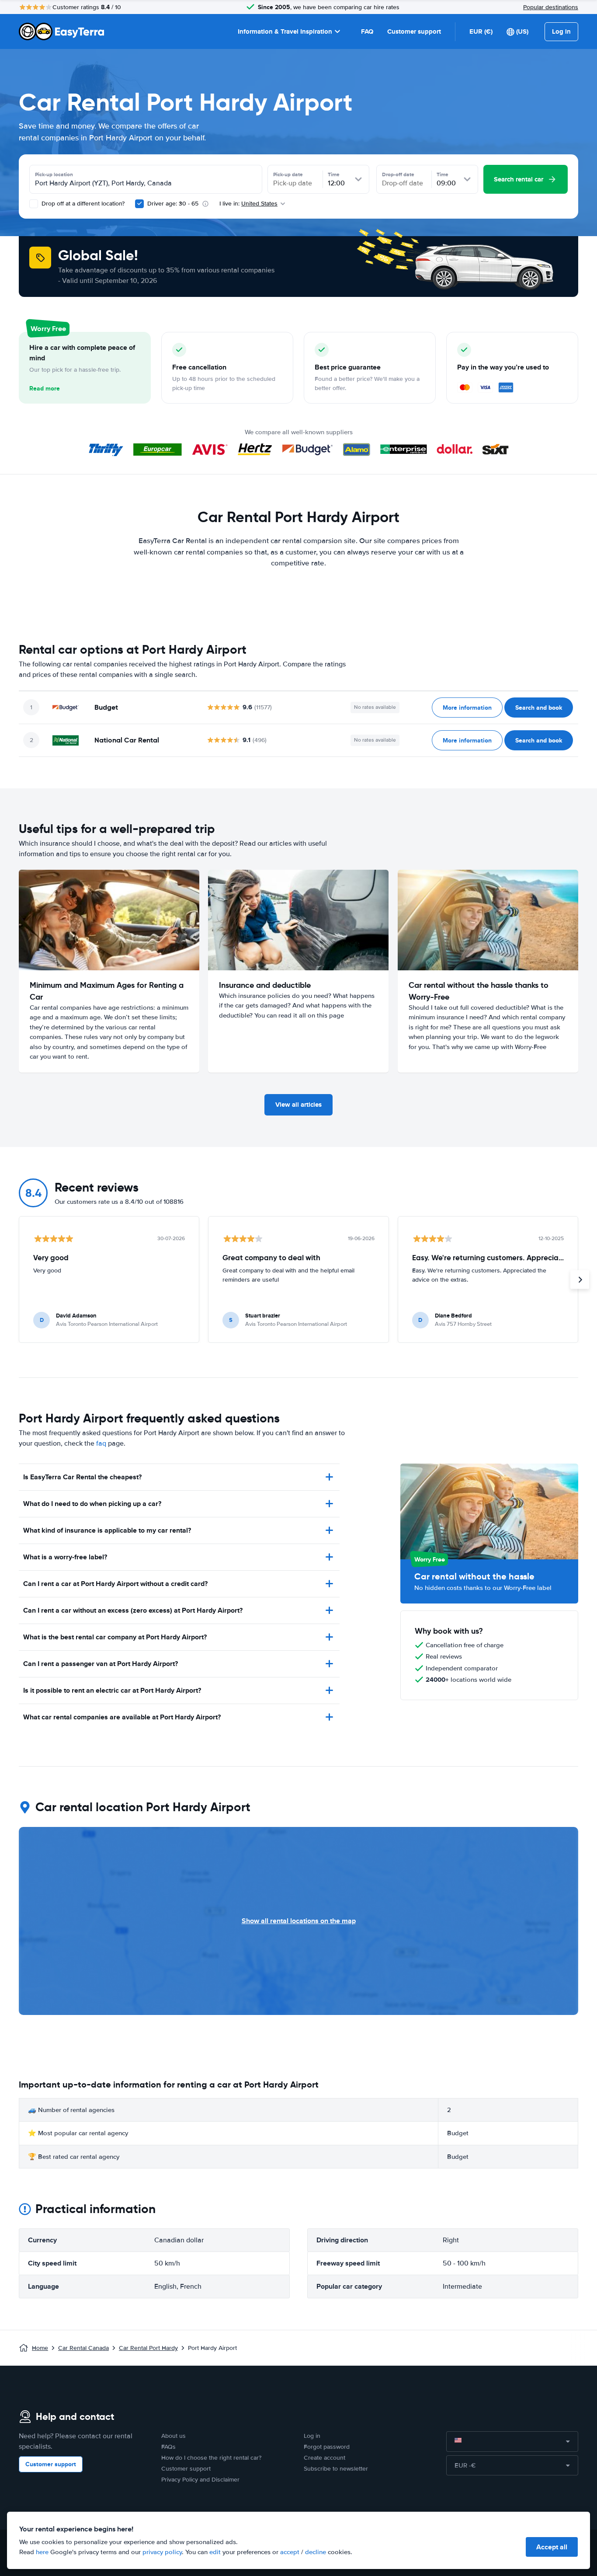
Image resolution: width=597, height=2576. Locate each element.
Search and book (539, 708)
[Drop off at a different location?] (34, 204)
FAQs (168, 2447)
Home (40, 2348)
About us (174, 2436)
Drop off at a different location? (82, 204)
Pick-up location (54, 174)
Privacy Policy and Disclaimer (200, 2480)
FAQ (367, 31)
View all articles (298, 1105)
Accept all (552, 2547)
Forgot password (327, 2447)
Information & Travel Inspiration (285, 31)
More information (467, 708)
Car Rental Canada (83, 2348)
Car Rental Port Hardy (148, 2348)
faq (101, 1443)
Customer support (414, 31)
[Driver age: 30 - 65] (139, 204)
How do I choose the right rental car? (211, 2458)
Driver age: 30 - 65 (173, 204)
